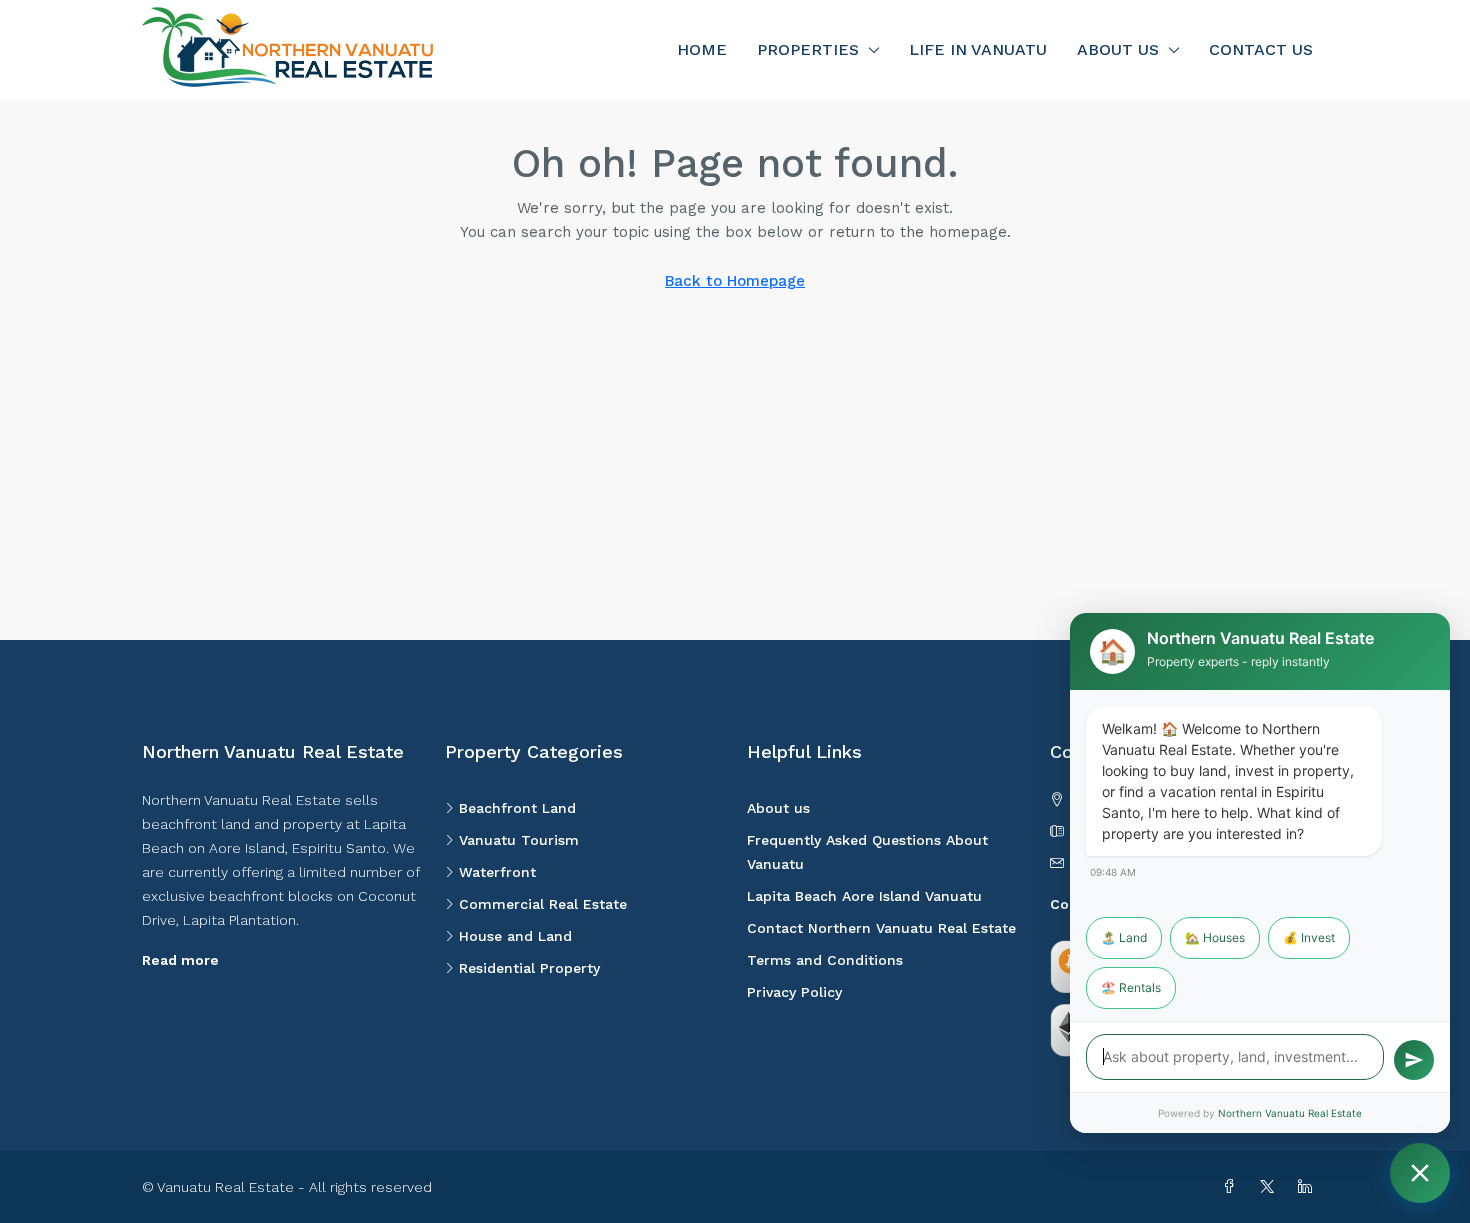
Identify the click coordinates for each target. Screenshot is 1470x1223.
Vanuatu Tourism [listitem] (519, 840)
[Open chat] (1420, 1173)
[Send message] (1414, 1060)
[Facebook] (1233, 1187)
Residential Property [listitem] (529, 968)
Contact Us (1261, 49)
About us (1118, 49)
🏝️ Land (1124, 937)
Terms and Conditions (825, 960)
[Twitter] (1271, 1187)
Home (702, 49)
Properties (808, 49)
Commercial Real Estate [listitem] (543, 904)
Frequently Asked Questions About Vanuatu (867, 852)
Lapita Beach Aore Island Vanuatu (864, 896)
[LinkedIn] (1309, 1187)
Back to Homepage (735, 281)
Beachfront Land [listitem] (517, 808)
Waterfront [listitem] (497, 872)
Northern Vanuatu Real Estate (1290, 1113)
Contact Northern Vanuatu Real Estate (881, 928)
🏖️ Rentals (1131, 987)
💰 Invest (1309, 937)
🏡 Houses (1215, 937)
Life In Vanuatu (978, 49)
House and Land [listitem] (515, 936)
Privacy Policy (794, 992)
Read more (180, 960)
